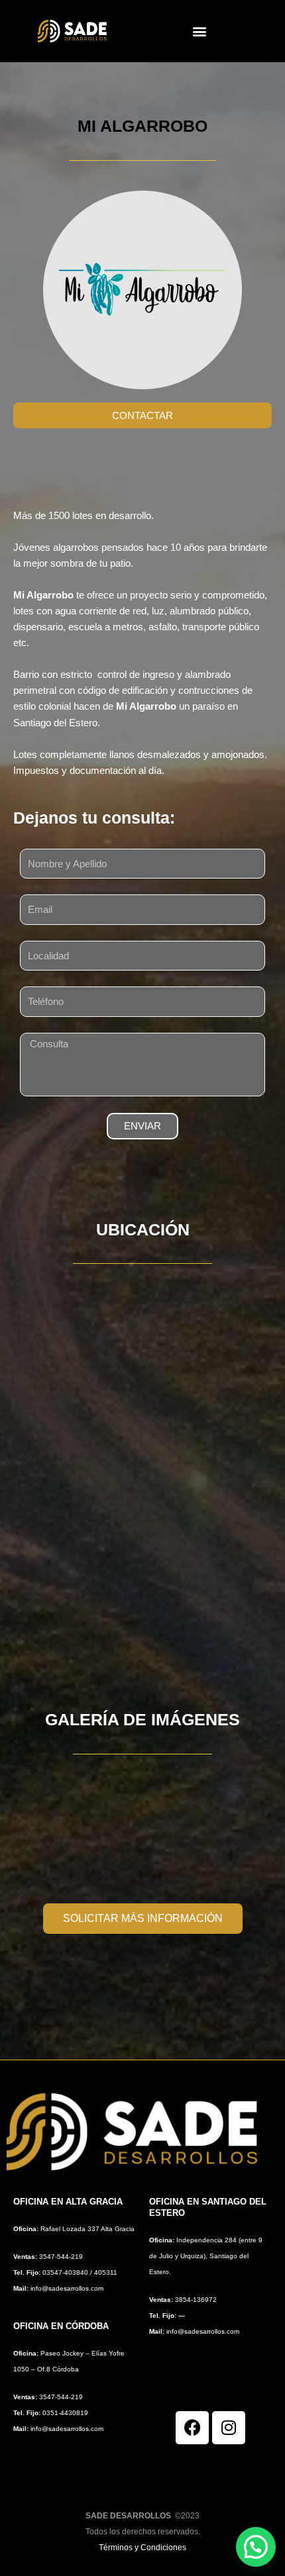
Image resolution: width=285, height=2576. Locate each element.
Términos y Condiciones (142, 2548)
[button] (200, 31)
